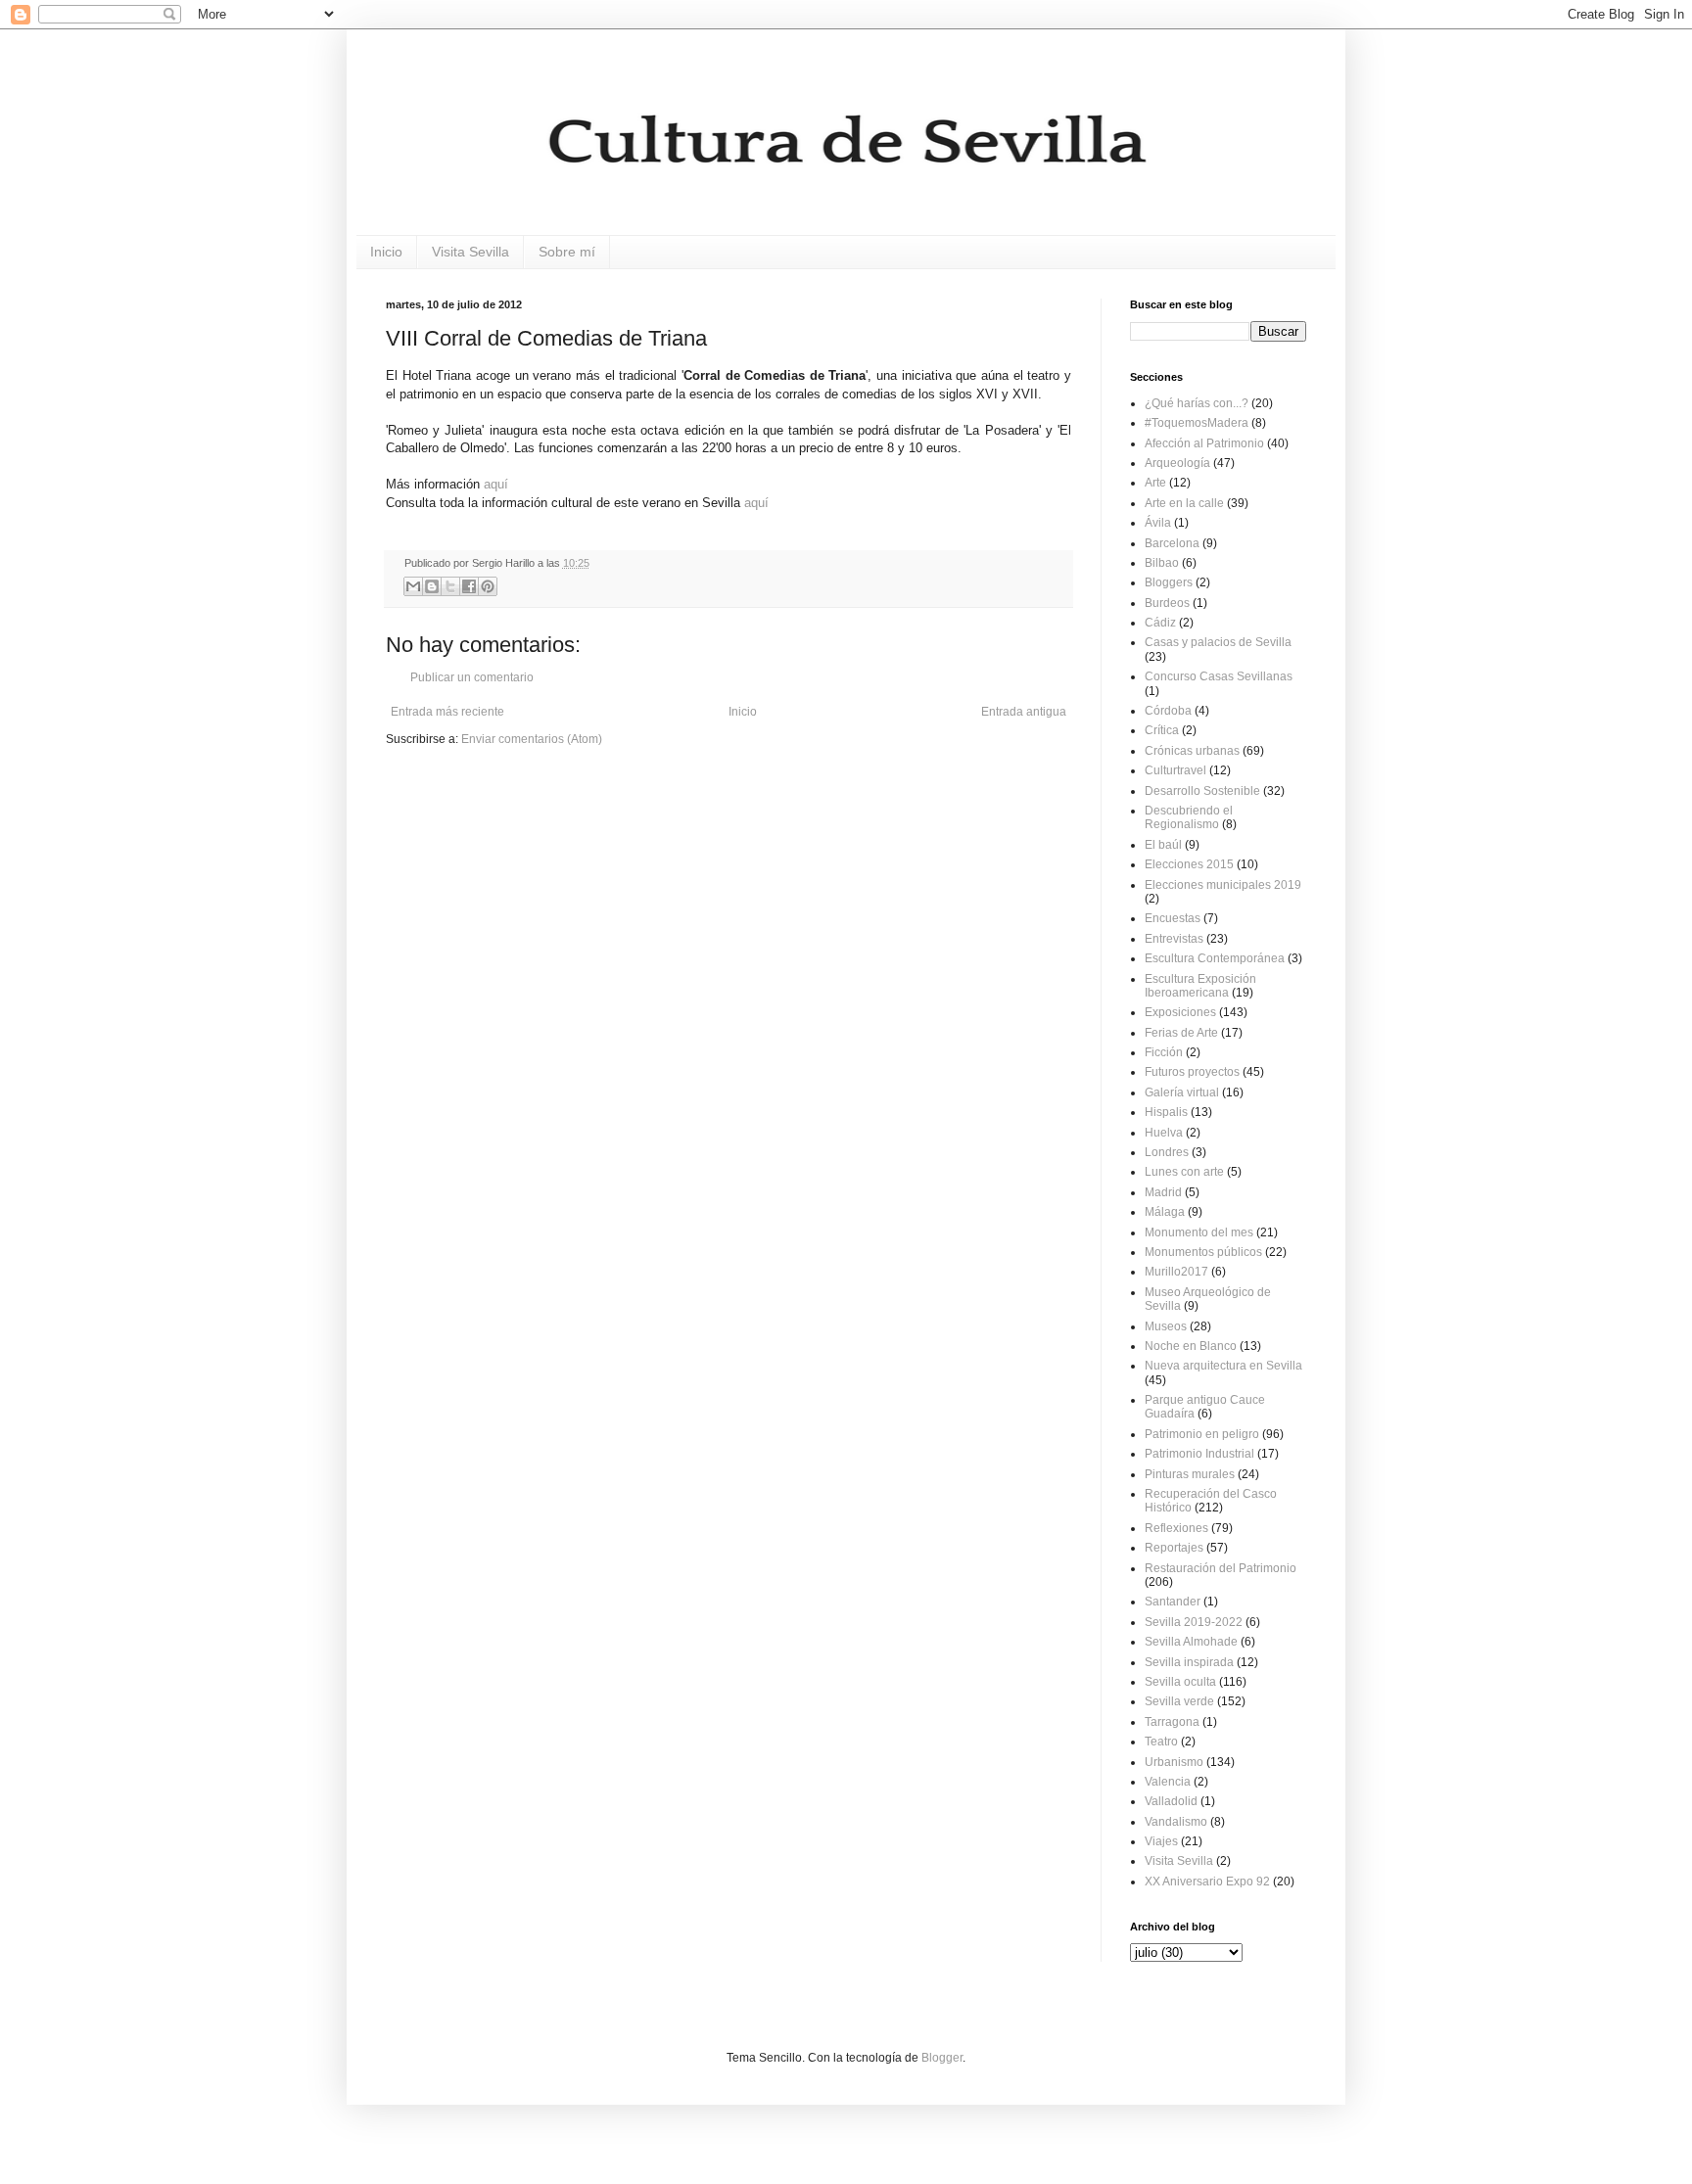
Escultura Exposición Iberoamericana (1200, 986)
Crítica (1162, 730)
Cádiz (1160, 623)
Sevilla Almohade (1191, 1642)
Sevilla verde (1179, 1701)
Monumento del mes (1199, 1232)
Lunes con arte (1184, 1172)
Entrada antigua (1024, 712)
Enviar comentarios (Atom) (532, 739)
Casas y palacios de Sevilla (1218, 642)
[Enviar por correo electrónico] (413, 586)
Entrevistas (1174, 939)
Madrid (1163, 1192)
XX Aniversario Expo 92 (1207, 1882)
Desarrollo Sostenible (1202, 791)
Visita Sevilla (470, 252)
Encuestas (1173, 918)
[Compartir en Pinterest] (488, 586)
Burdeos (1167, 603)
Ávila (1158, 523)
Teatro (1161, 1742)
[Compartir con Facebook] (469, 586)
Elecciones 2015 (1189, 864)
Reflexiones (1176, 1528)
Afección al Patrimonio (1204, 443)
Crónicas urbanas (1192, 751)
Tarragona (1172, 1722)
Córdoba (1168, 711)
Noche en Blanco (1191, 1346)
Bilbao (1162, 563)
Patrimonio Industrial (1199, 1454)
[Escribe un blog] (432, 586)
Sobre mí (567, 252)
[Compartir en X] (450, 586)
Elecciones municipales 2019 (1223, 885)
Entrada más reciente (447, 712)
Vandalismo (1176, 1822)
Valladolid (1171, 1801)
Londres (1167, 1152)
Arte (1155, 483)
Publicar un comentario (472, 677)
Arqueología (1177, 463)
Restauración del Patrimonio (1221, 1568)
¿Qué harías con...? (1197, 403)
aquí (496, 484)
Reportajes (1174, 1548)
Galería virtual (1182, 1092)
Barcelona (1172, 543)
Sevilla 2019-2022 (1194, 1622)
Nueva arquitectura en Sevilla (1223, 1366)
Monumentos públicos (1203, 1252)
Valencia (1168, 1782)
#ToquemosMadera (1197, 423)
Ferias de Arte (1181, 1033)
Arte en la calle (1184, 503)
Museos (1166, 1326)
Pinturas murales (1190, 1474)
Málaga (1165, 1212)
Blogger (942, 2058)
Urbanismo (1174, 1762)
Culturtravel (1175, 770)
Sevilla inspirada (1189, 1662)
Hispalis (1166, 1112)
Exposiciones (1180, 1012)
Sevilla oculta (1180, 1682)
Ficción (1164, 1052)
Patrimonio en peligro (1202, 1434)
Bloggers (1169, 582)
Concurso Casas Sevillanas (1219, 676)
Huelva (1164, 1133)
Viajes (1161, 1841)
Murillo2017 (1176, 1272)
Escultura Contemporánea (1215, 958)
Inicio (386, 252)
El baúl (1163, 845)
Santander (1173, 1602)
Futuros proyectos (1192, 1072)
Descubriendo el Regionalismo (1189, 817)
